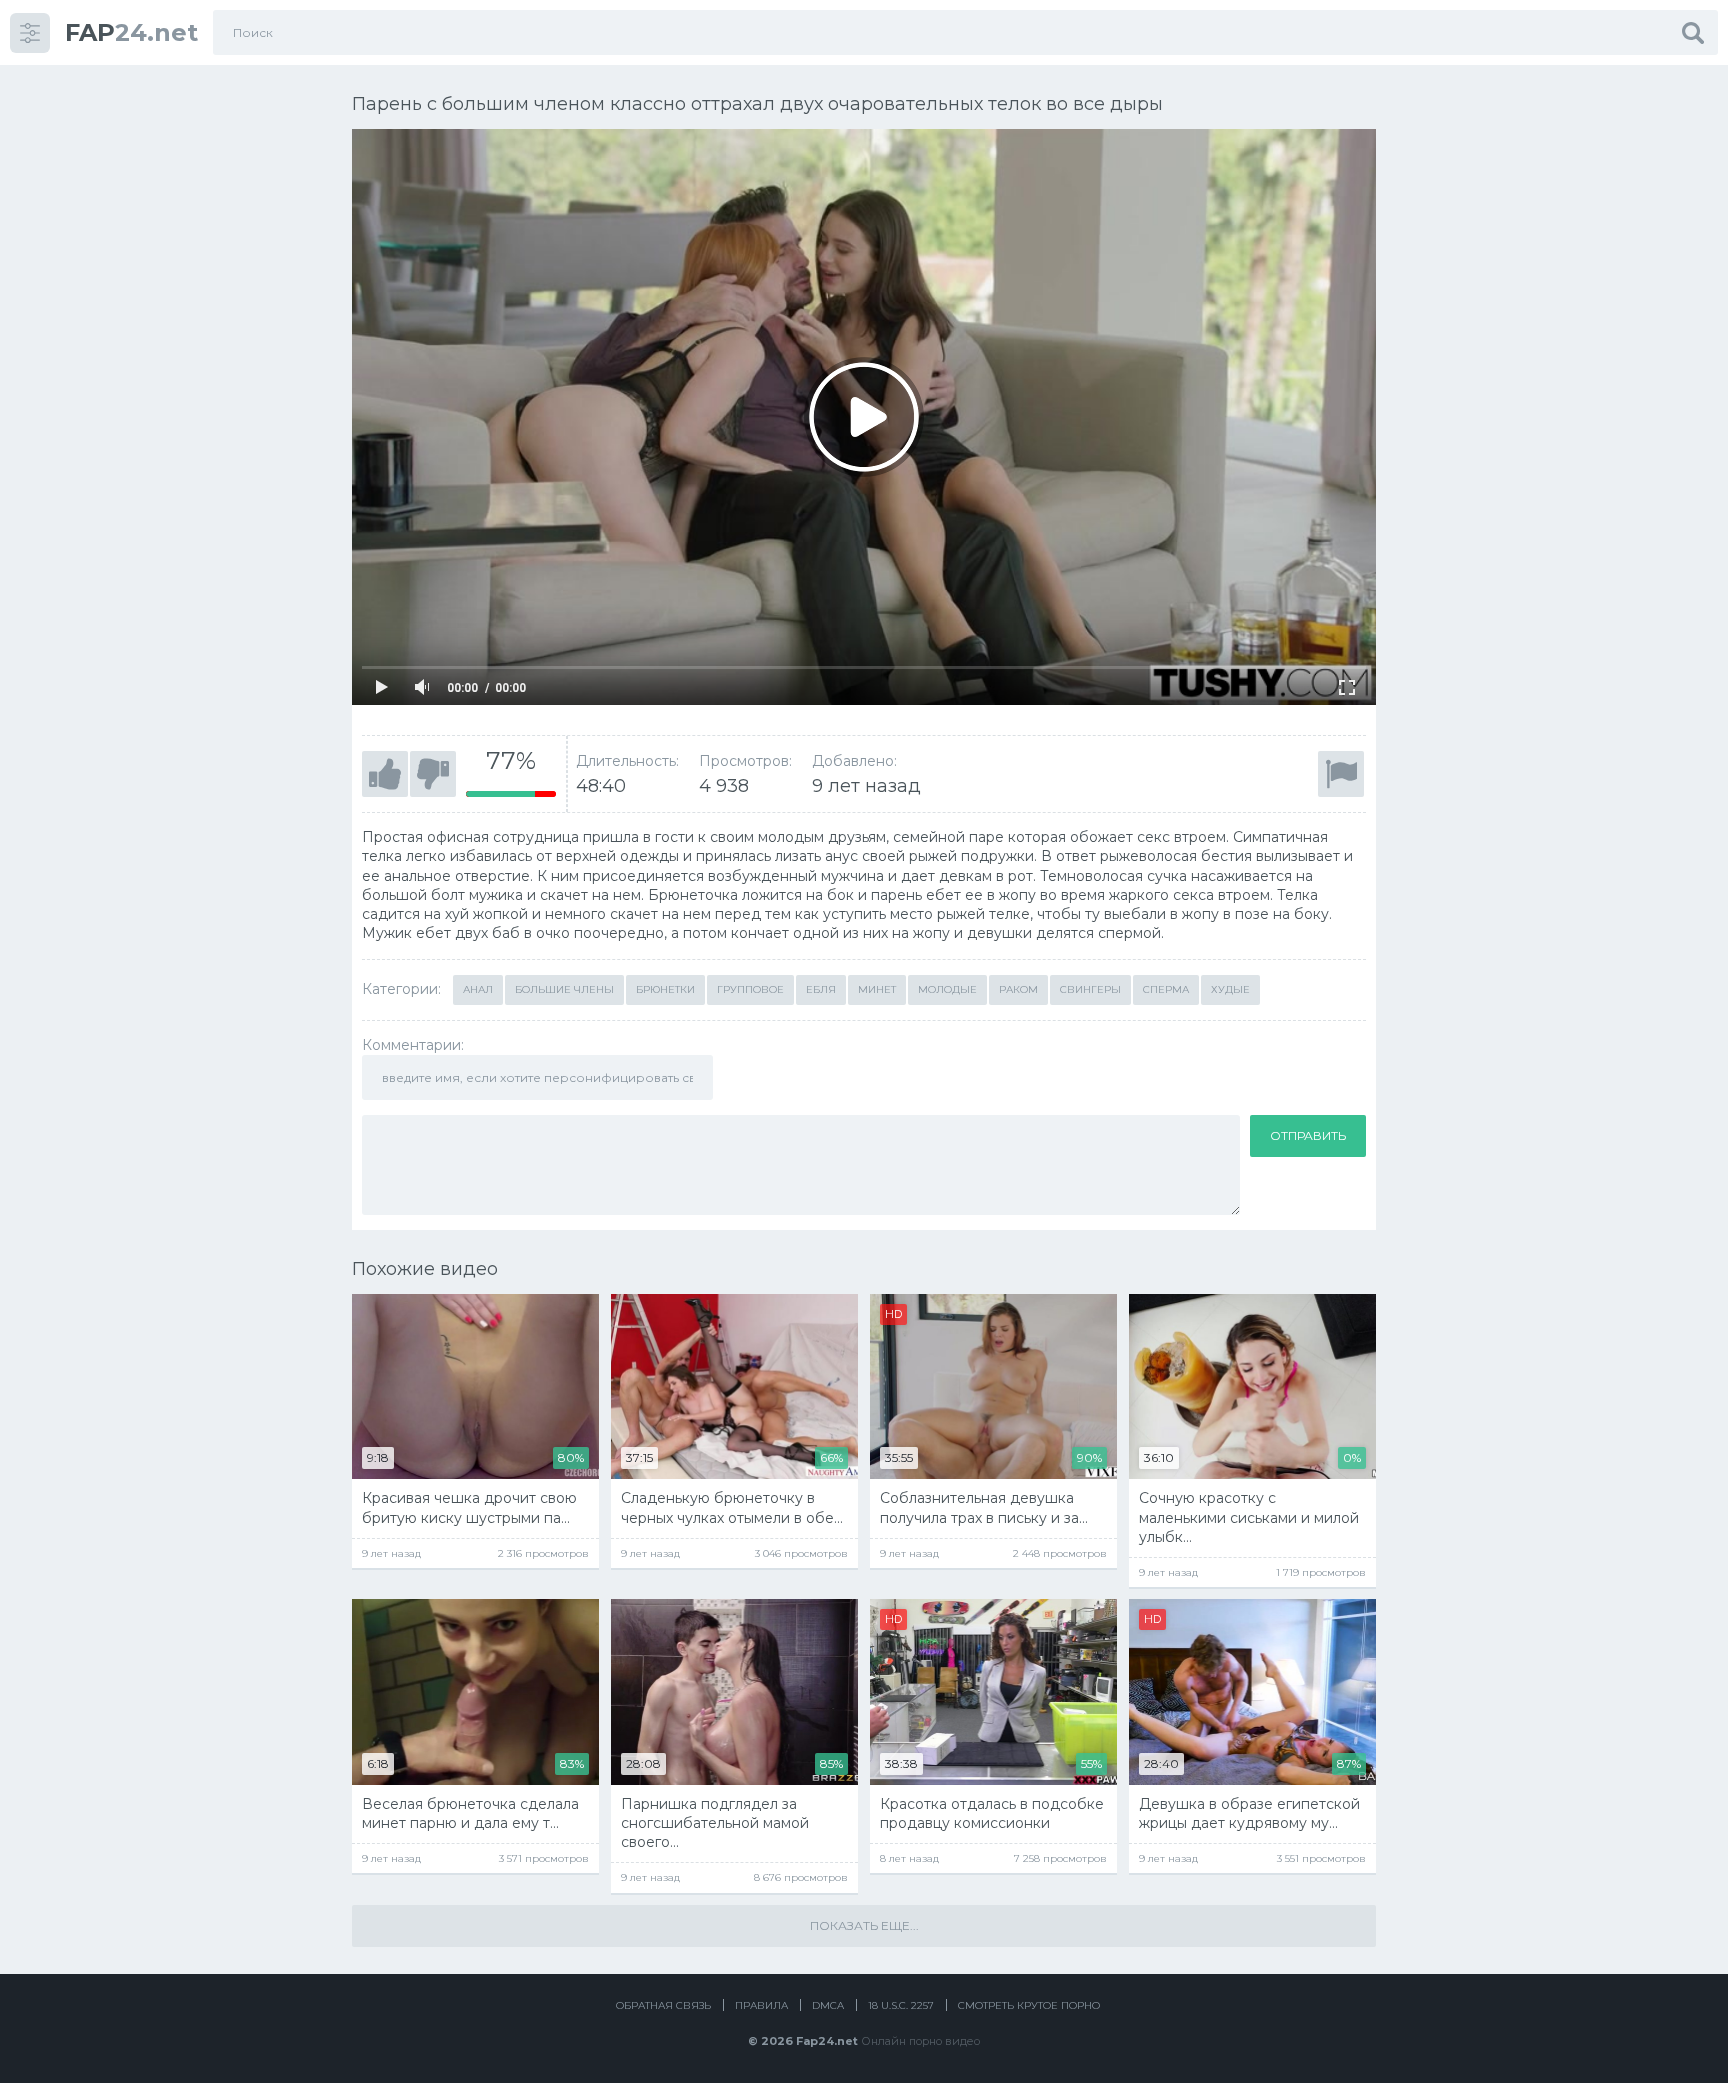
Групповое (750, 989)
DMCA (828, 2005)
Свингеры (1090, 989)
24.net (131, 32)
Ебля (821, 989)
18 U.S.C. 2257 (901, 2005)
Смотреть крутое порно (1029, 2005)
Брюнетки (665, 989)
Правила (761, 2005)
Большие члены (564, 989)
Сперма (1166, 989)
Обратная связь (663, 2005)
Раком (1018, 989)
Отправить (1308, 1135)
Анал (478, 989)
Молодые (947, 989)
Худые (1230, 989)
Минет (877, 989)
